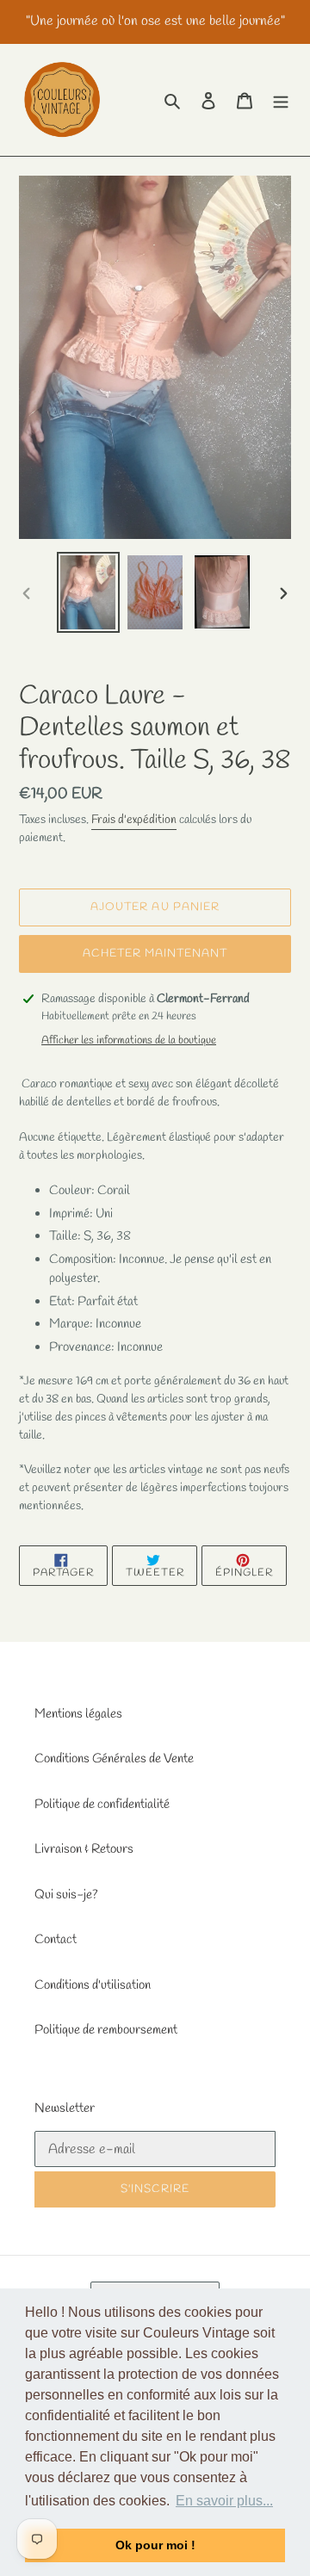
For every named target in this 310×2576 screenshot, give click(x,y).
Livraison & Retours (84, 1849)
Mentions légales (78, 1714)
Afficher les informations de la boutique (129, 1040)
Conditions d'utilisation (93, 1985)
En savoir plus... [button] (224, 2501)
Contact (56, 1940)
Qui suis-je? (66, 1895)
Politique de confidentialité (102, 1805)
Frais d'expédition (134, 820)
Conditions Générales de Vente (114, 1759)
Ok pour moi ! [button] (155, 2545)
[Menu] (281, 100)
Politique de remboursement (106, 2030)
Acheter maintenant (155, 954)
